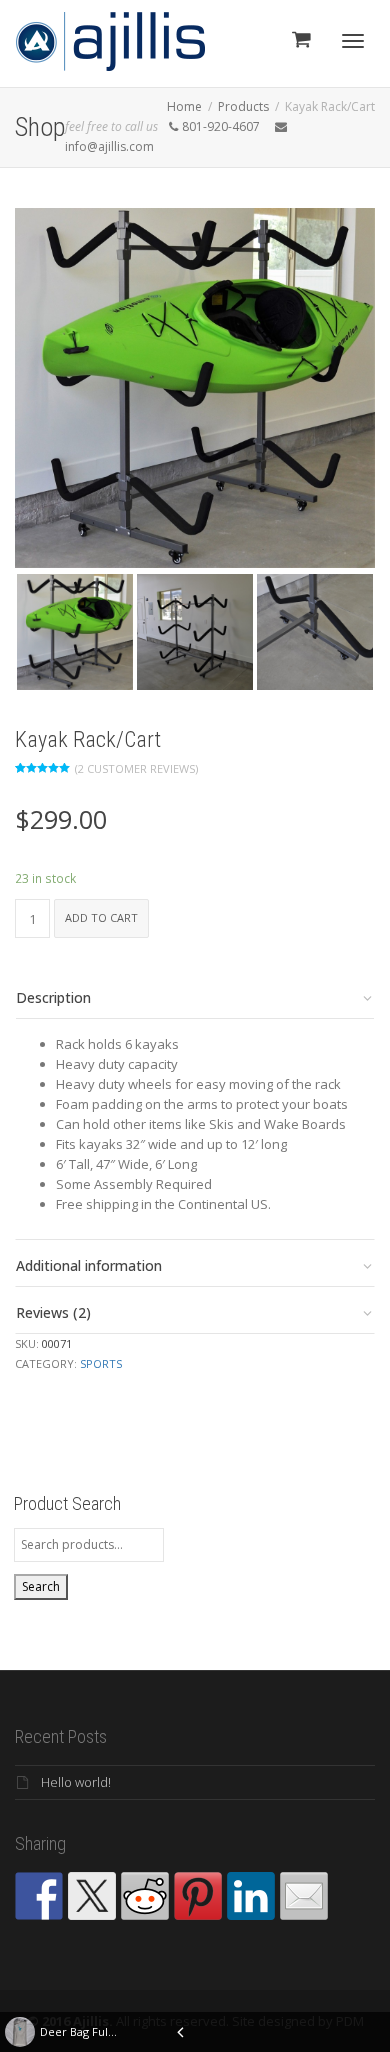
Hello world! (76, 1782)
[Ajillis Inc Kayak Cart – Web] (195, 388)
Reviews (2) (53, 1312)
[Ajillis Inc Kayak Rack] (195, 632)
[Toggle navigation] (353, 41)
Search (41, 1586)
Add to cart (101, 917)
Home (184, 106)
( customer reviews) (136, 768)
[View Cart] (301, 38)
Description (53, 997)
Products (243, 106)
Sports (101, 1363)
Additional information (89, 1265)
